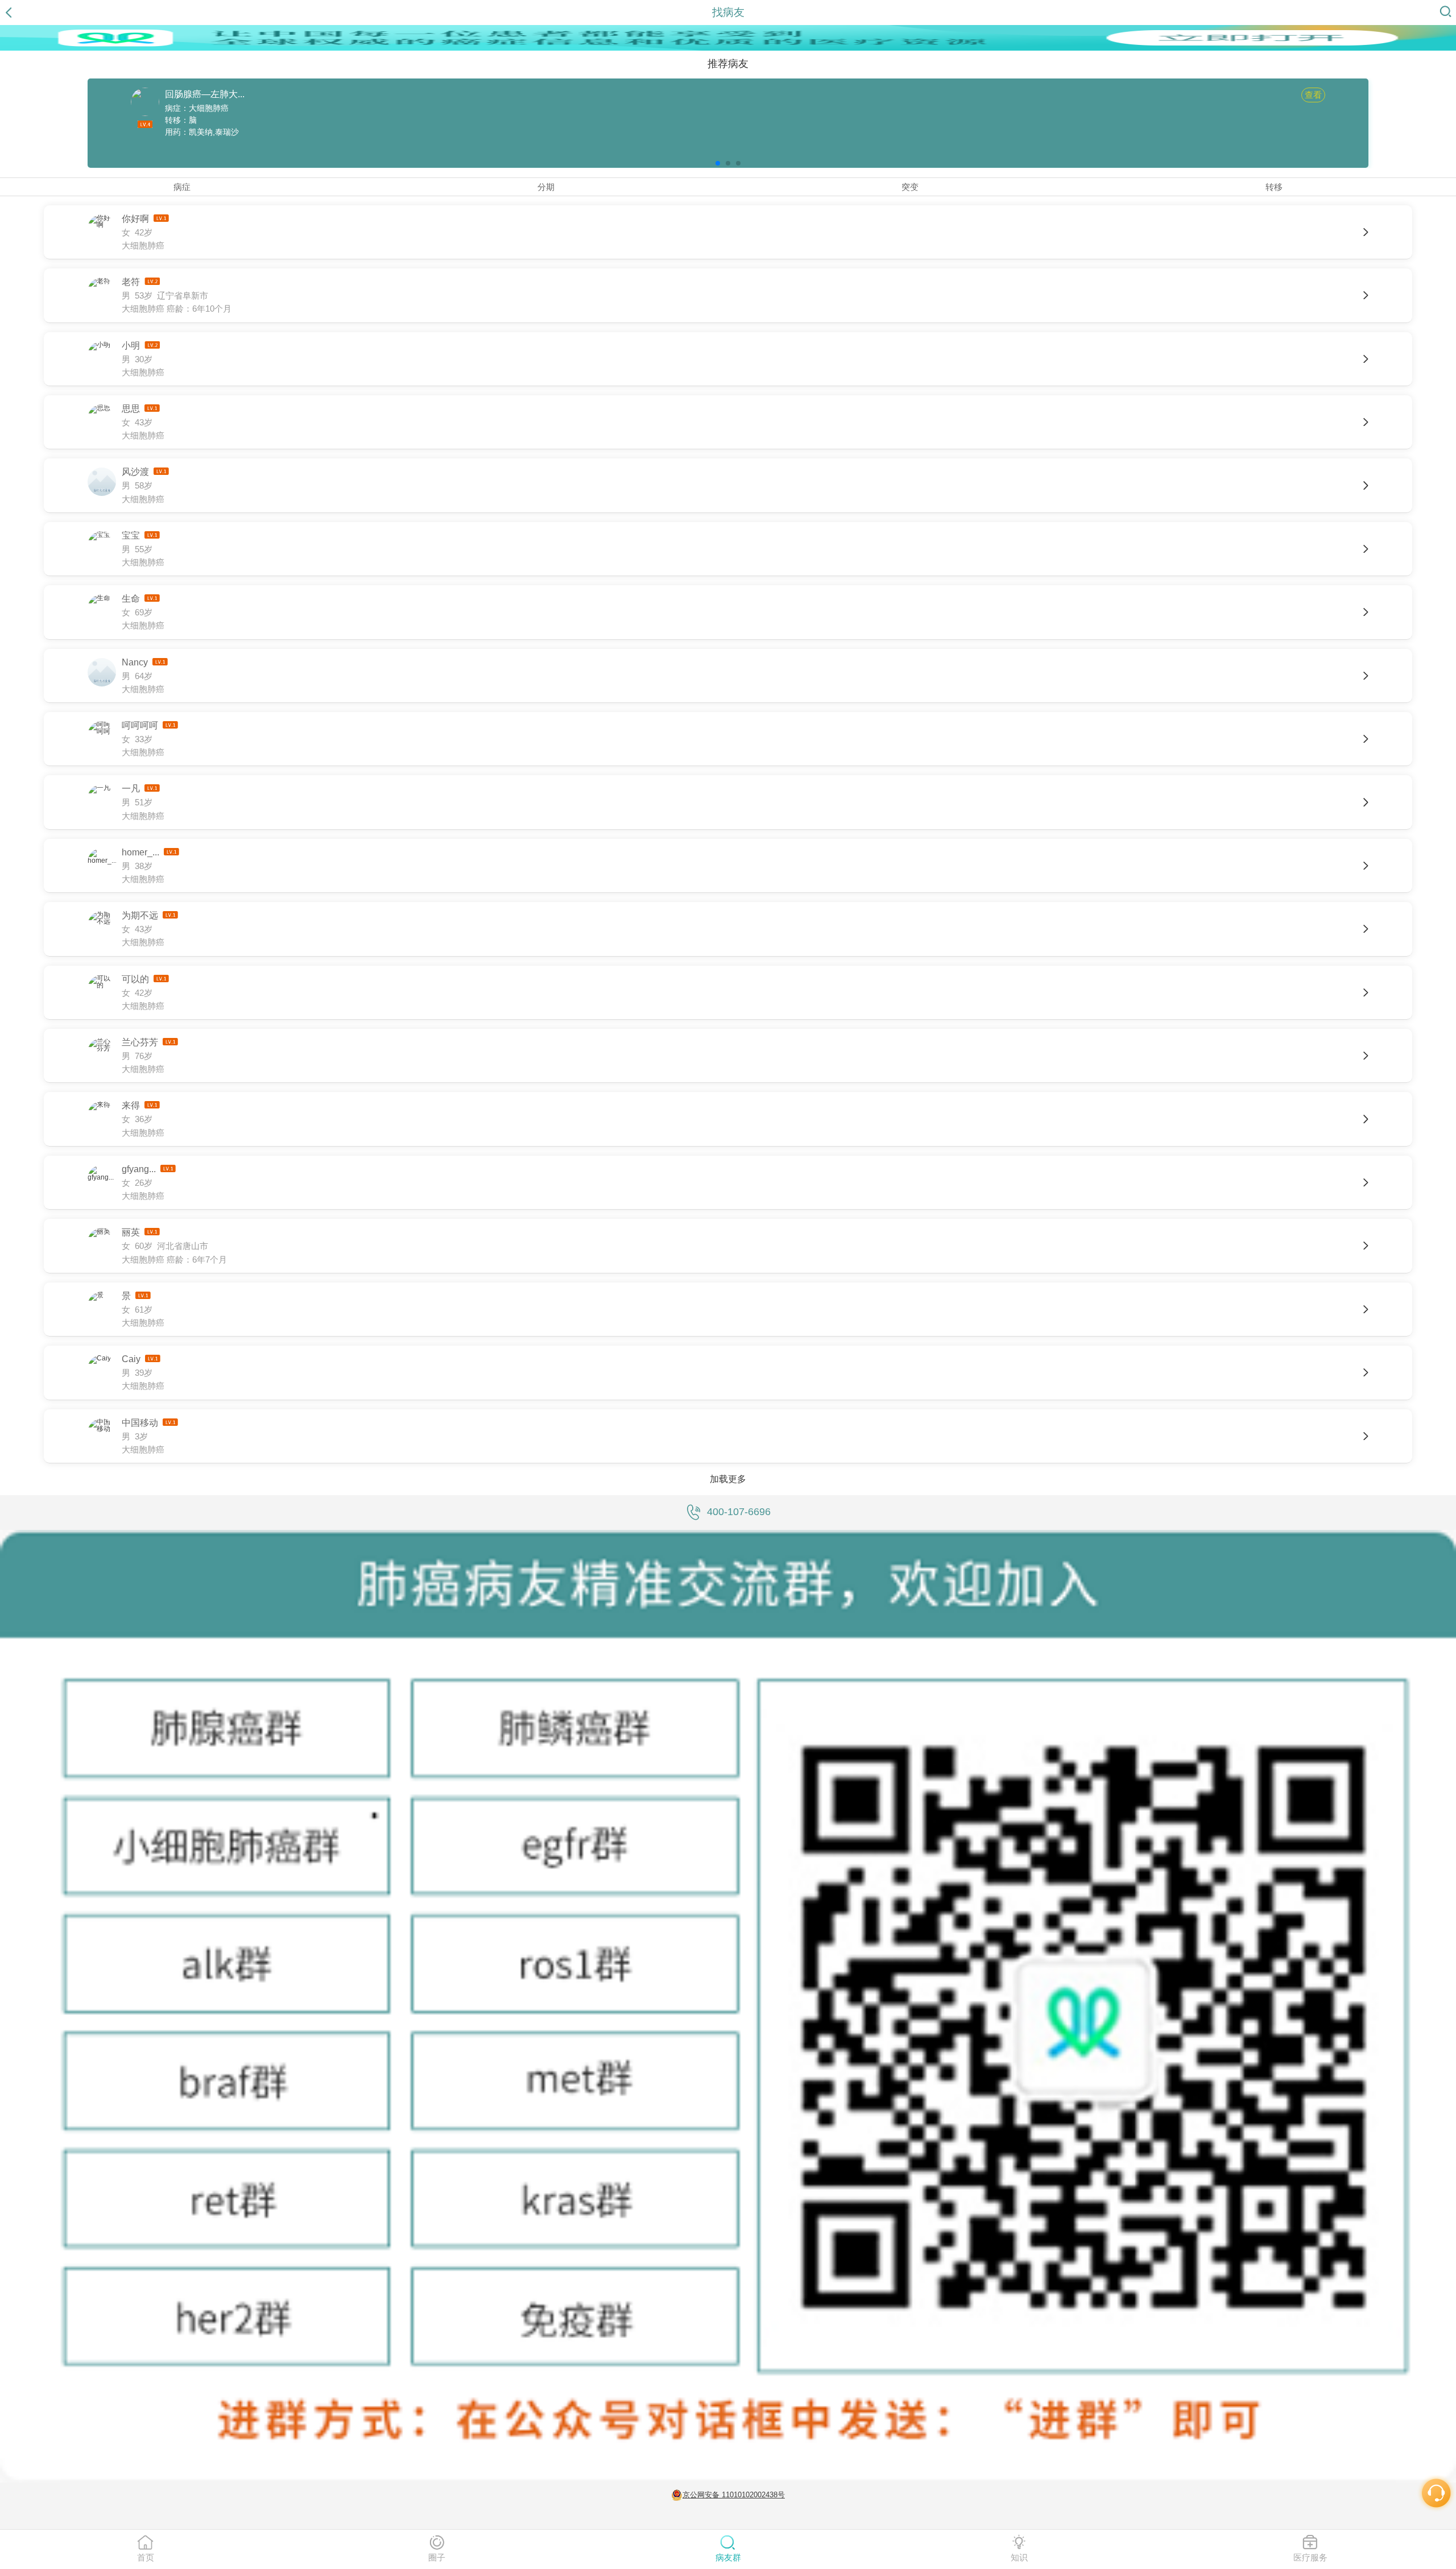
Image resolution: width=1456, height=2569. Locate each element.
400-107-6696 (739, 1512)
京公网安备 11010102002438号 (734, 2495)
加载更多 (728, 1479)
